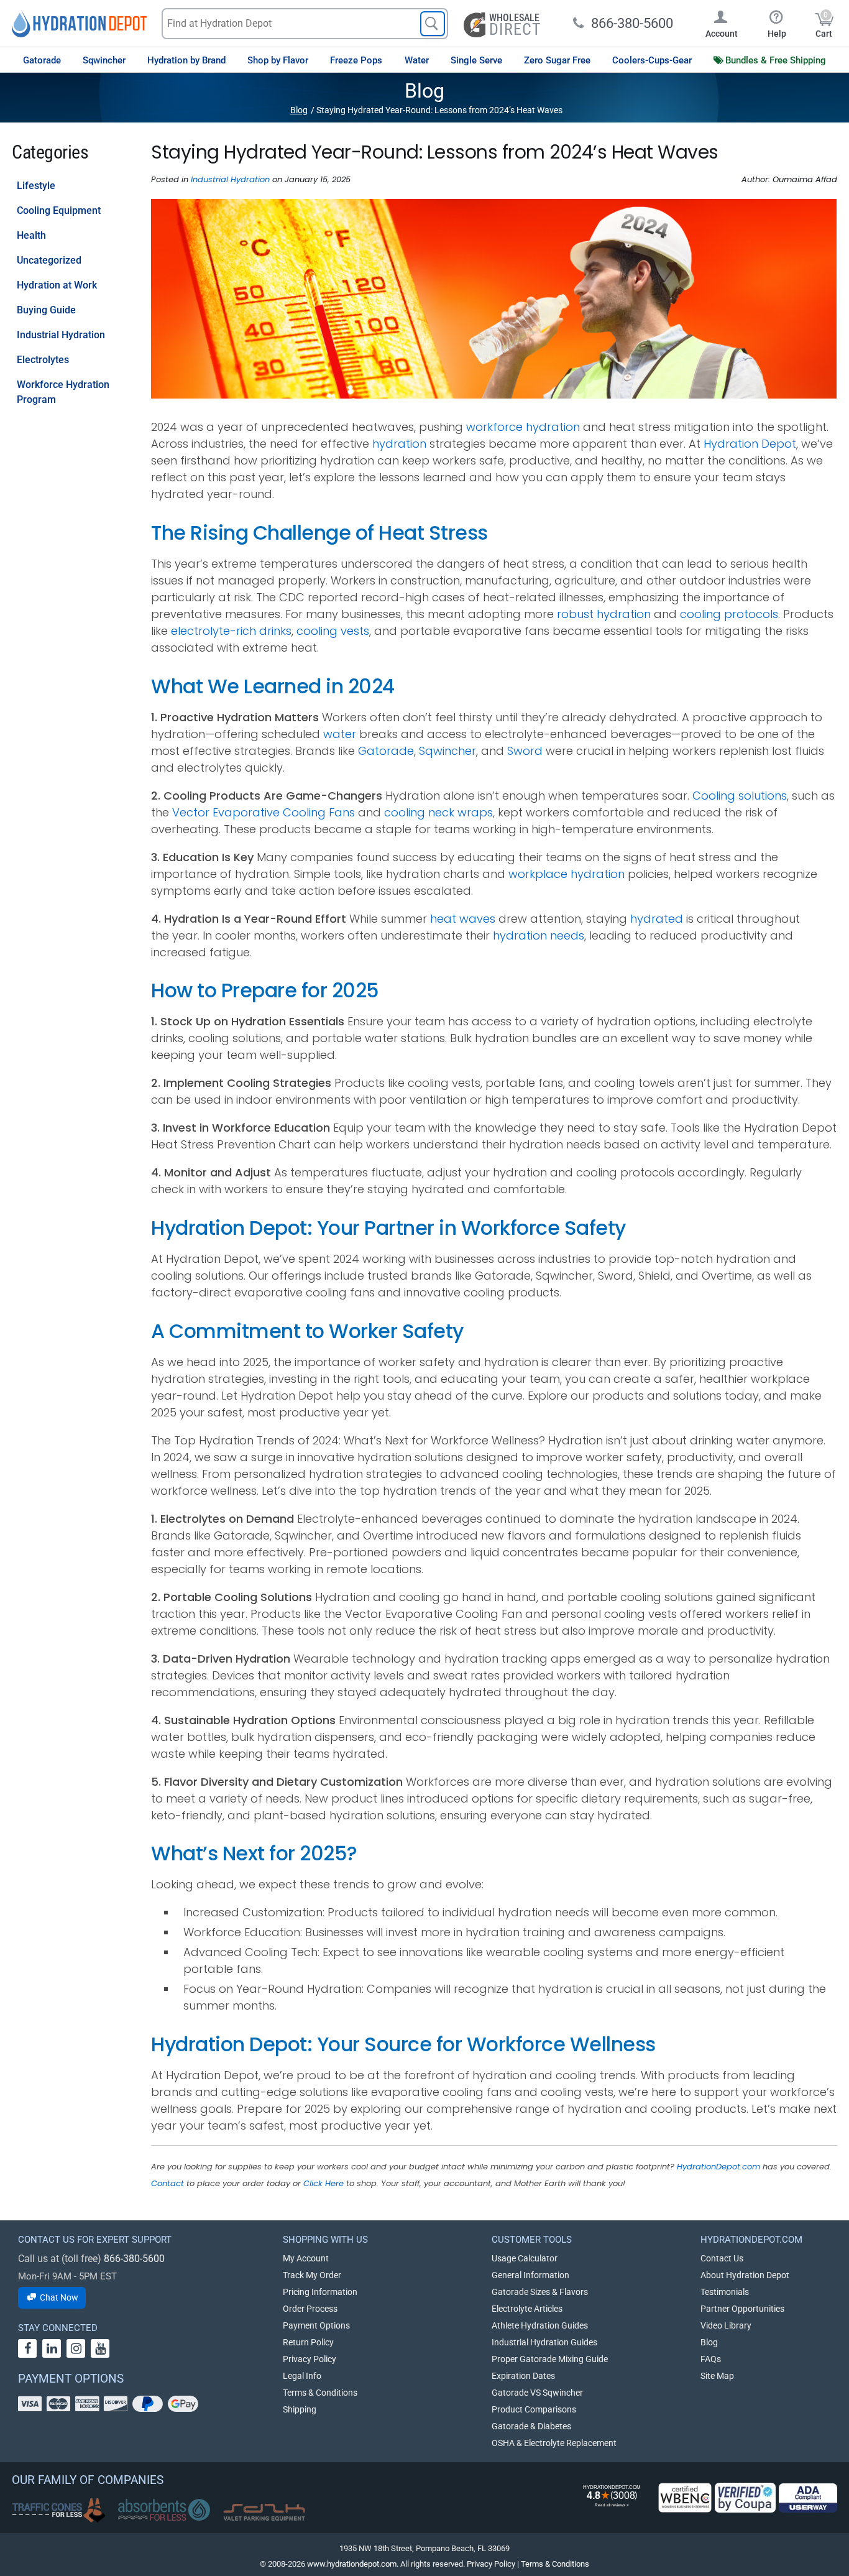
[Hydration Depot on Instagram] (76, 2348)
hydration (399, 444)
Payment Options (316, 2325)
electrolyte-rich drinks (231, 631)
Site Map (717, 2376)
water (340, 734)
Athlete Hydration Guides (540, 2325)
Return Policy (308, 2342)
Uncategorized (49, 260)
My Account (306, 2258)
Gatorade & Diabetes (531, 2426)
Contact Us (722, 2258)
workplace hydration (567, 874)
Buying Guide (46, 310)
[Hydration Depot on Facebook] (27, 2348)
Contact (168, 2183)
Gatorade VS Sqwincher (537, 2393)
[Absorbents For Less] (164, 2510)
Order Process (310, 2309)
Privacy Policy (310, 2359)
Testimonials (725, 2292)
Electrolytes (43, 360)
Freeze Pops (356, 60)
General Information (530, 2275)
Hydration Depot (750, 444)
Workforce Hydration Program (63, 392)
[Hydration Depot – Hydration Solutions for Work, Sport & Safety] (79, 23)
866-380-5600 (134, 2259)
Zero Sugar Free (557, 60)
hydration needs (539, 935)
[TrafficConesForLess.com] (58, 2510)
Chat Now (58, 2297)
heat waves (463, 919)
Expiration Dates (523, 2376)
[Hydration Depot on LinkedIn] (52, 2348)
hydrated (657, 919)
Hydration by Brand (186, 60)
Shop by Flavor (278, 60)
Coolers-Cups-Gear (652, 60)
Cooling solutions (740, 796)
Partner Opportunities (742, 2309)
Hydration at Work (57, 285)
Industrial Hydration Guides (544, 2342)
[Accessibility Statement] (808, 2498)
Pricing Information (320, 2292)
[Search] (433, 24)
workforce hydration (523, 427)
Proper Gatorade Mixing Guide (550, 2359)
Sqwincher (104, 60)
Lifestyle (36, 186)
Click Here (324, 2183)
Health (31, 235)
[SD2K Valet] (264, 2513)
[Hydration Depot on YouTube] (100, 2348)
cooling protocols (729, 614)
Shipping (300, 2409)
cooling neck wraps (438, 812)
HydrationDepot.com (718, 2167)
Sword (525, 751)
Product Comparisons (534, 2409)
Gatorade (42, 60)
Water (417, 60)
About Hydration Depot (745, 2275)
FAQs (711, 2359)
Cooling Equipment (59, 210)
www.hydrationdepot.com (352, 2564)
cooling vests (333, 631)
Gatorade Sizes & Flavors (540, 2292)
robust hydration (604, 614)
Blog (299, 110)
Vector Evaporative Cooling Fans (264, 812)
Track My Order (312, 2275)
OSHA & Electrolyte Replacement (554, 2443)
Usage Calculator (525, 2258)
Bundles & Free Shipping (776, 60)
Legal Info (302, 2376)
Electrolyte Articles (527, 2309)
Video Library (726, 2325)
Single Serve (476, 60)
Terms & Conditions (320, 2393)
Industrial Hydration (61, 335)
